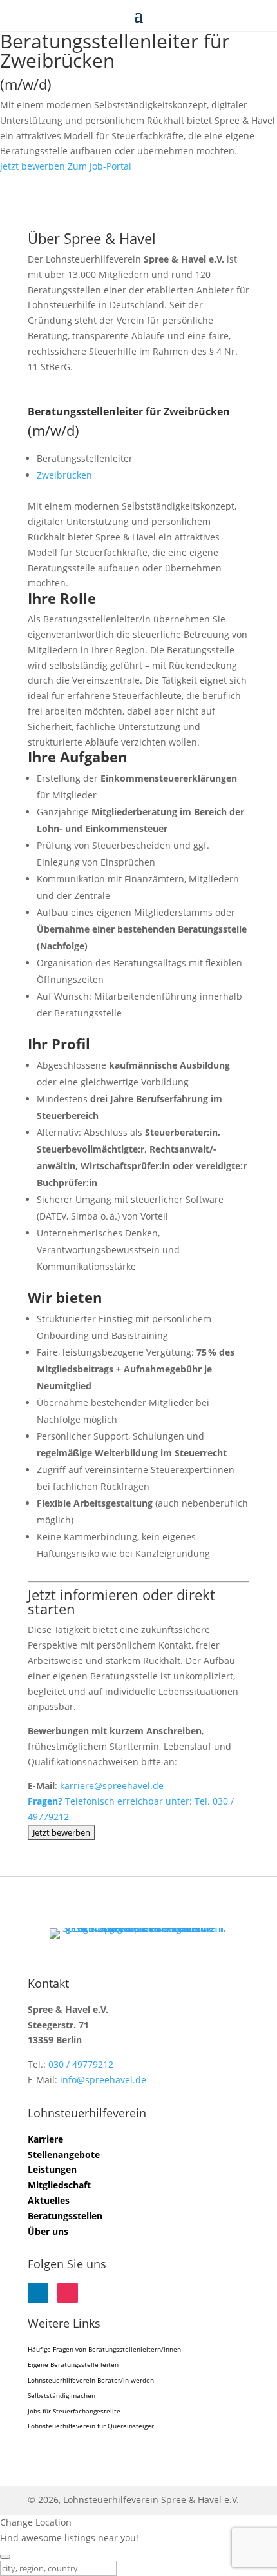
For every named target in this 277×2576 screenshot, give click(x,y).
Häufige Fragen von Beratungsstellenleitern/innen (104, 2349)
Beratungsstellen (65, 2216)
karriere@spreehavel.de (112, 1786)
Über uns (48, 2231)
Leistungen (52, 2169)
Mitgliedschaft (59, 2185)
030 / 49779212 (81, 2064)
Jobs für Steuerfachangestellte (74, 2411)
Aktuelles (49, 2200)
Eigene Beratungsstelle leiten (73, 2364)
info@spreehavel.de (103, 2080)
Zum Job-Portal (100, 166)
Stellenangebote (64, 2155)
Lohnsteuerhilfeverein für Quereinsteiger (91, 2426)
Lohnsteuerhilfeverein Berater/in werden (91, 2380)
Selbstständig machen (62, 2395)
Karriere (45, 2139)
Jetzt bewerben (33, 166)
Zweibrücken (64, 475)
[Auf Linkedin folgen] (38, 2293)
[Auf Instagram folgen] (68, 2293)
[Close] (5, 2557)
